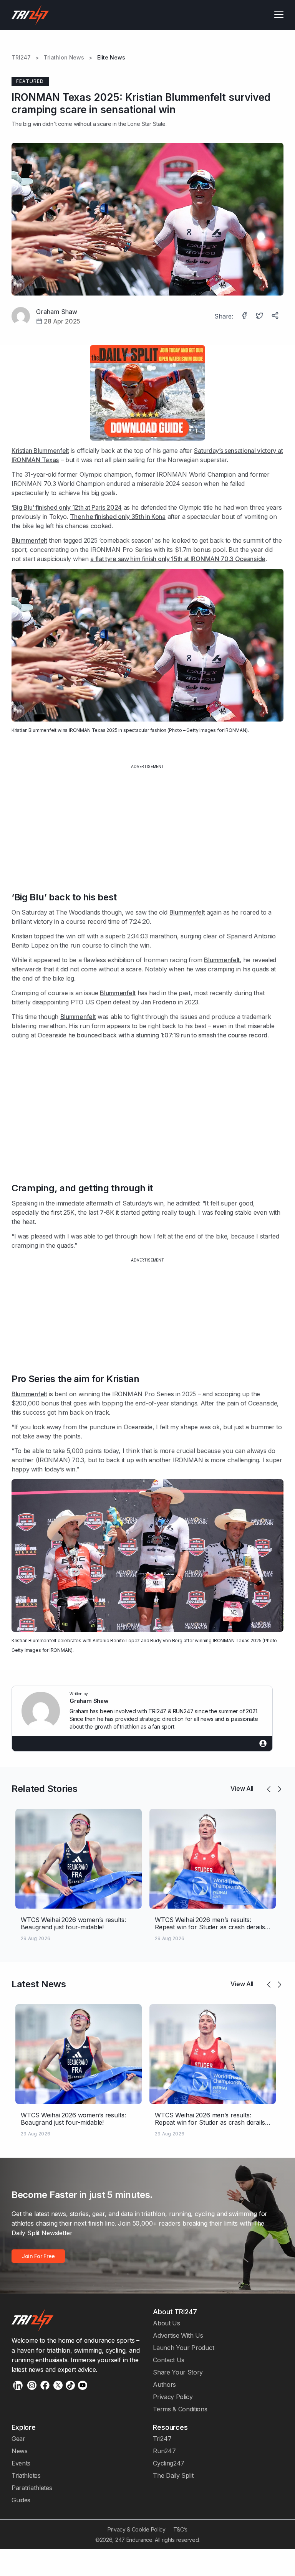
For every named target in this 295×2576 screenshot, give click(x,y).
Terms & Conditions (180, 2409)
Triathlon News (64, 58)
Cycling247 (169, 2463)
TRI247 (21, 58)
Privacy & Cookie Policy (137, 2529)
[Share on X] (260, 316)
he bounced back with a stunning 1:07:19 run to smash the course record (168, 1035)
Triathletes (26, 2475)
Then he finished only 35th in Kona (118, 517)
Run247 (164, 2451)
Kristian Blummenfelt (40, 451)
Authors (164, 2384)
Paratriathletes (32, 2488)
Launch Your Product (183, 2348)
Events (21, 2463)
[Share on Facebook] (245, 316)
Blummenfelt (29, 540)
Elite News (111, 58)
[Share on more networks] (276, 316)
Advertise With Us (178, 2335)
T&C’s (180, 2529)
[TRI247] (30, 15)
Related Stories (44, 1789)
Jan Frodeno (159, 1002)
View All (242, 1788)
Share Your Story (178, 2372)
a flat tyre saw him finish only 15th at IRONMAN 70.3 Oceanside (178, 559)
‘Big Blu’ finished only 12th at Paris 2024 (67, 507)
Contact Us (169, 2360)
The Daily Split (173, 2475)
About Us (167, 2323)
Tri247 (162, 2439)
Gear (18, 2439)
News (20, 2451)
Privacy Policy (173, 2397)
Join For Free (38, 2256)
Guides (21, 2500)
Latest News (39, 1984)
